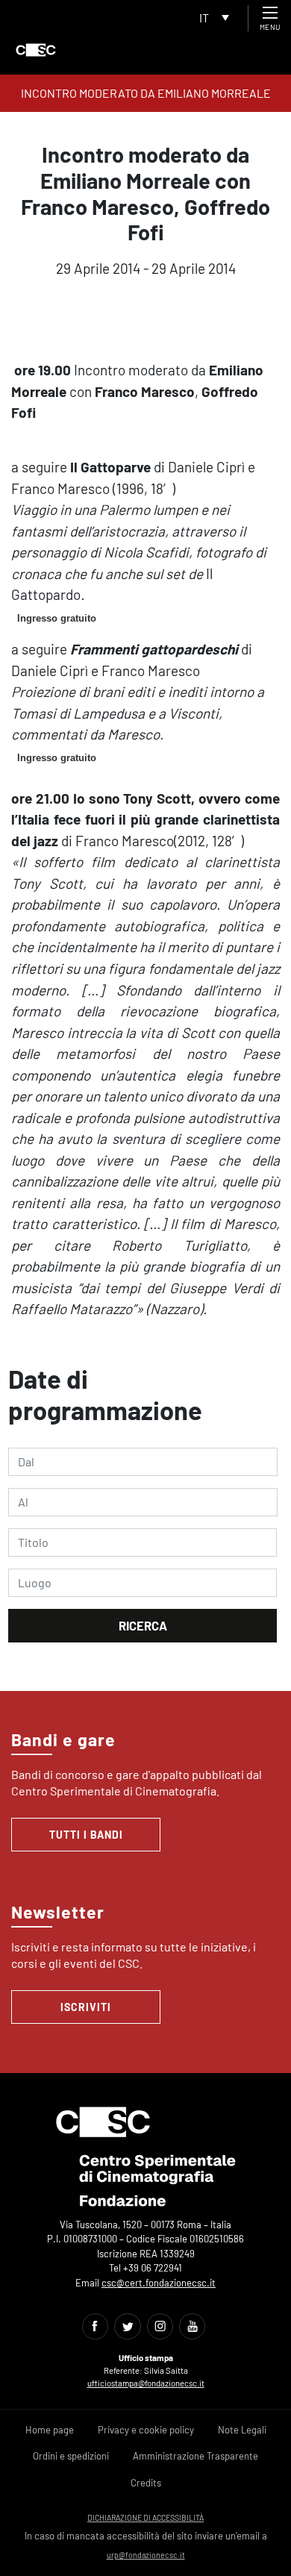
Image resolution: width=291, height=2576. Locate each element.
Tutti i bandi (86, 1835)
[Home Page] (36, 50)
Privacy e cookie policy (146, 2430)
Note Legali (242, 2430)
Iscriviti (86, 2007)
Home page (50, 2430)
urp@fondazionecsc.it (146, 2555)
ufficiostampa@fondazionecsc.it (146, 2383)
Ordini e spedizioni (71, 2456)
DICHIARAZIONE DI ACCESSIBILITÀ (145, 2517)
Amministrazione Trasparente (195, 2456)
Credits (146, 2483)
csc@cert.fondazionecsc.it (159, 2283)
